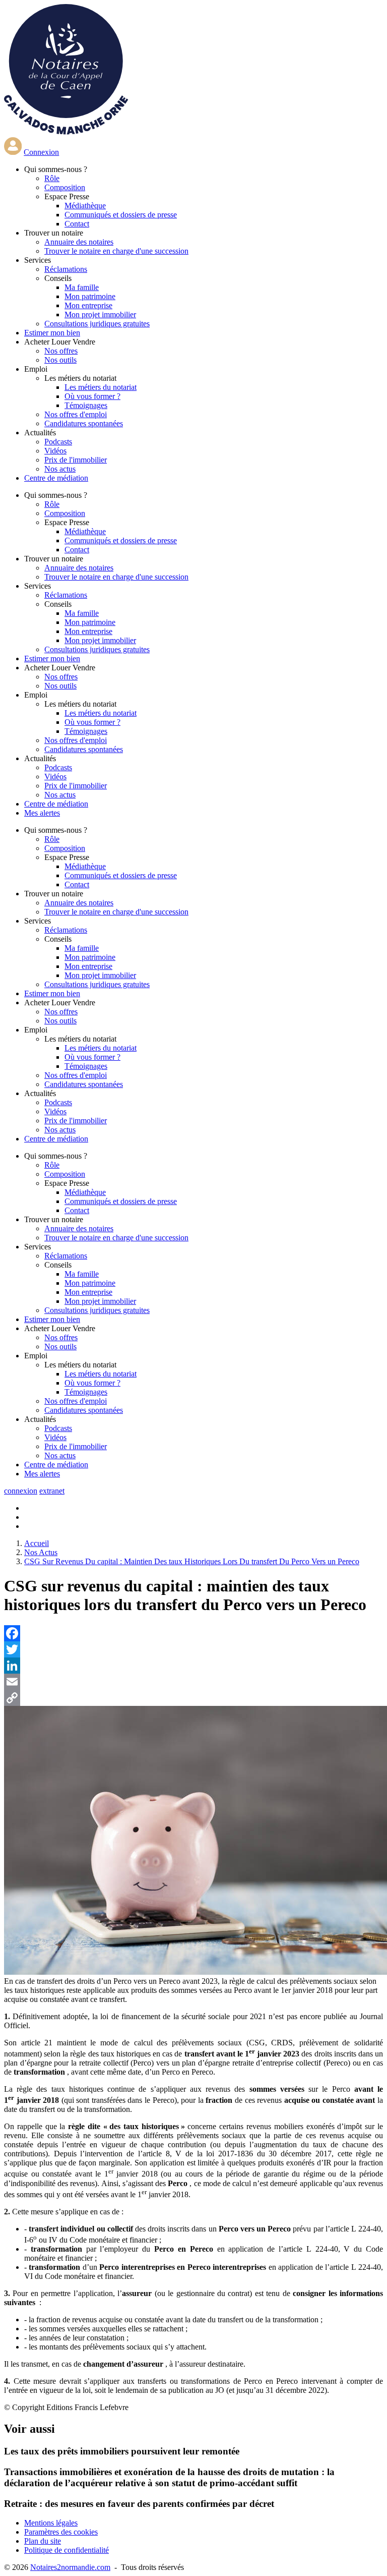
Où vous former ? (92, 396)
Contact (77, 224)
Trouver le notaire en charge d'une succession (116, 251)
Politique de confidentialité (67, 2550)
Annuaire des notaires (79, 242)
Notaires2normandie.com (70, 2567)
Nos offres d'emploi (76, 414)
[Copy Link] (193, 1698)
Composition (65, 187)
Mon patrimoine (90, 296)
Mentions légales (51, 2523)
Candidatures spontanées (84, 423)
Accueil (37, 1543)
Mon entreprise (88, 305)
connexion (21, 1491)
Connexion (41, 152)
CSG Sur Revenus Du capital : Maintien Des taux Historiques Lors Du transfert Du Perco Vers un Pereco (192, 1561)
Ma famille (82, 287)
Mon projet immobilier (100, 314)
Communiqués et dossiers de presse (121, 215)
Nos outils (60, 360)
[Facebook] (193, 1633)
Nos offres (61, 351)
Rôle (52, 178)
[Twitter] (193, 1649)
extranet (52, 1491)
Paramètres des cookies (61, 2532)
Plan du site (43, 2541)
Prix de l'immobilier (76, 460)
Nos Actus (41, 1552)
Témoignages (86, 405)
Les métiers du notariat (101, 387)
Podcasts (58, 442)
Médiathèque (85, 206)
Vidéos (55, 451)
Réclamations (66, 269)
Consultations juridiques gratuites (97, 324)
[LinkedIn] (193, 1666)
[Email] (193, 1682)
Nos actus (60, 469)
